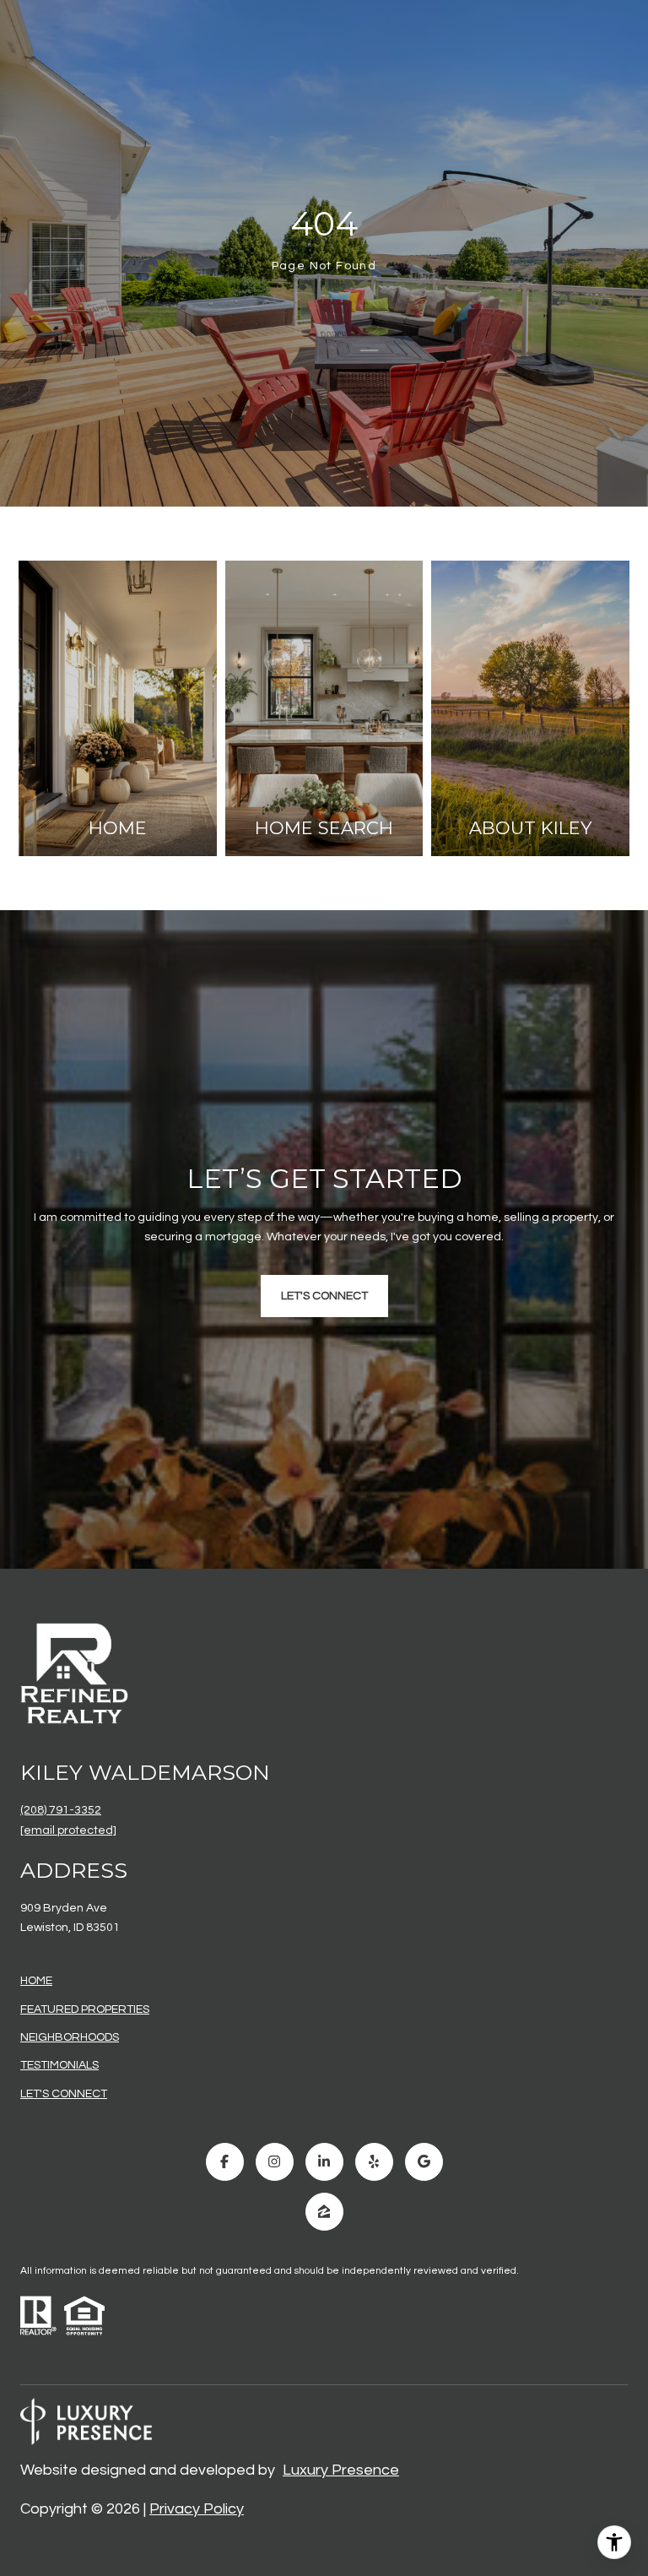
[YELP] (374, 2162)
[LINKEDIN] (324, 2162)
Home (36, 1981)
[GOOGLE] (424, 2162)
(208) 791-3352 (61, 1810)
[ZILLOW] (324, 2212)
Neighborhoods (70, 2037)
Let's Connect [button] (324, 1296)
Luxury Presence (341, 2470)
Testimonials (59, 2065)
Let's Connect (64, 2094)
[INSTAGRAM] (275, 2162)
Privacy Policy (197, 2509)
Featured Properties (85, 2009)
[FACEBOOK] (225, 2162)
